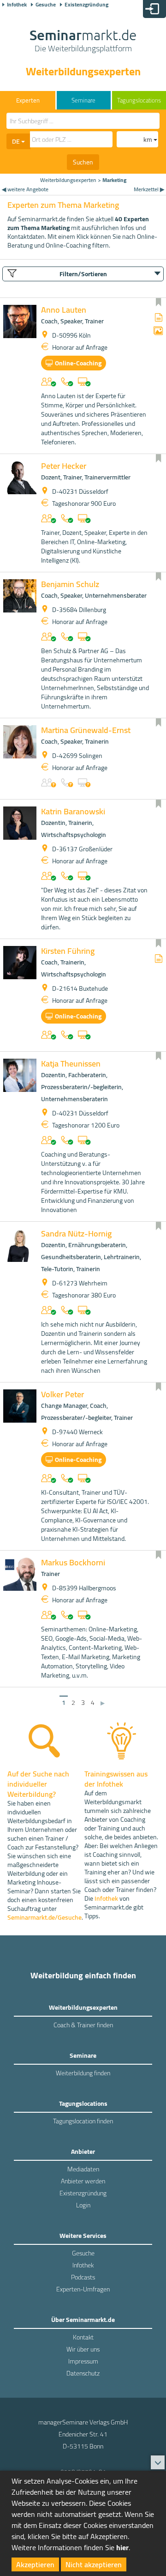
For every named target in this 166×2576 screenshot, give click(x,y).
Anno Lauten (64, 310)
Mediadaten (83, 2169)
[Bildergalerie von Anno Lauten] (158, 331)
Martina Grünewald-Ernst (86, 730)
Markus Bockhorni (73, 1562)
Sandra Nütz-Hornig (76, 1233)
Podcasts (83, 2277)
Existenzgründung (86, 5)
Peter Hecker (64, 466)
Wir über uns (83, 2349)
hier (122, 2547)
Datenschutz (83, 2373)
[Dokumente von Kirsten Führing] (159, 959)
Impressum (83, 2361)
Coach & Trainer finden (83, 2025)
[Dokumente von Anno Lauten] (159, 318)
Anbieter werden (83, 2181)
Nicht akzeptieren (94, 2564)
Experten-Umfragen (83, 2289)
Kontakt (83, 2337)
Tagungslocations (139, 100)
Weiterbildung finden (83, 2073)
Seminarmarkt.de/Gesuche (44, 1917)
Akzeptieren (35, 2564)
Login (83, 2205)
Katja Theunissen (71, 1064)
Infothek (17, 5)
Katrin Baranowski (73, 811)
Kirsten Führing (68, 951)
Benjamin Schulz (70, 584)
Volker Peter (62, 1394)
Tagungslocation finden (83, 2121)
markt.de (83, 42)
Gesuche (46, 5)
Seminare (83, 100)
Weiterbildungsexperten (68, 180)
